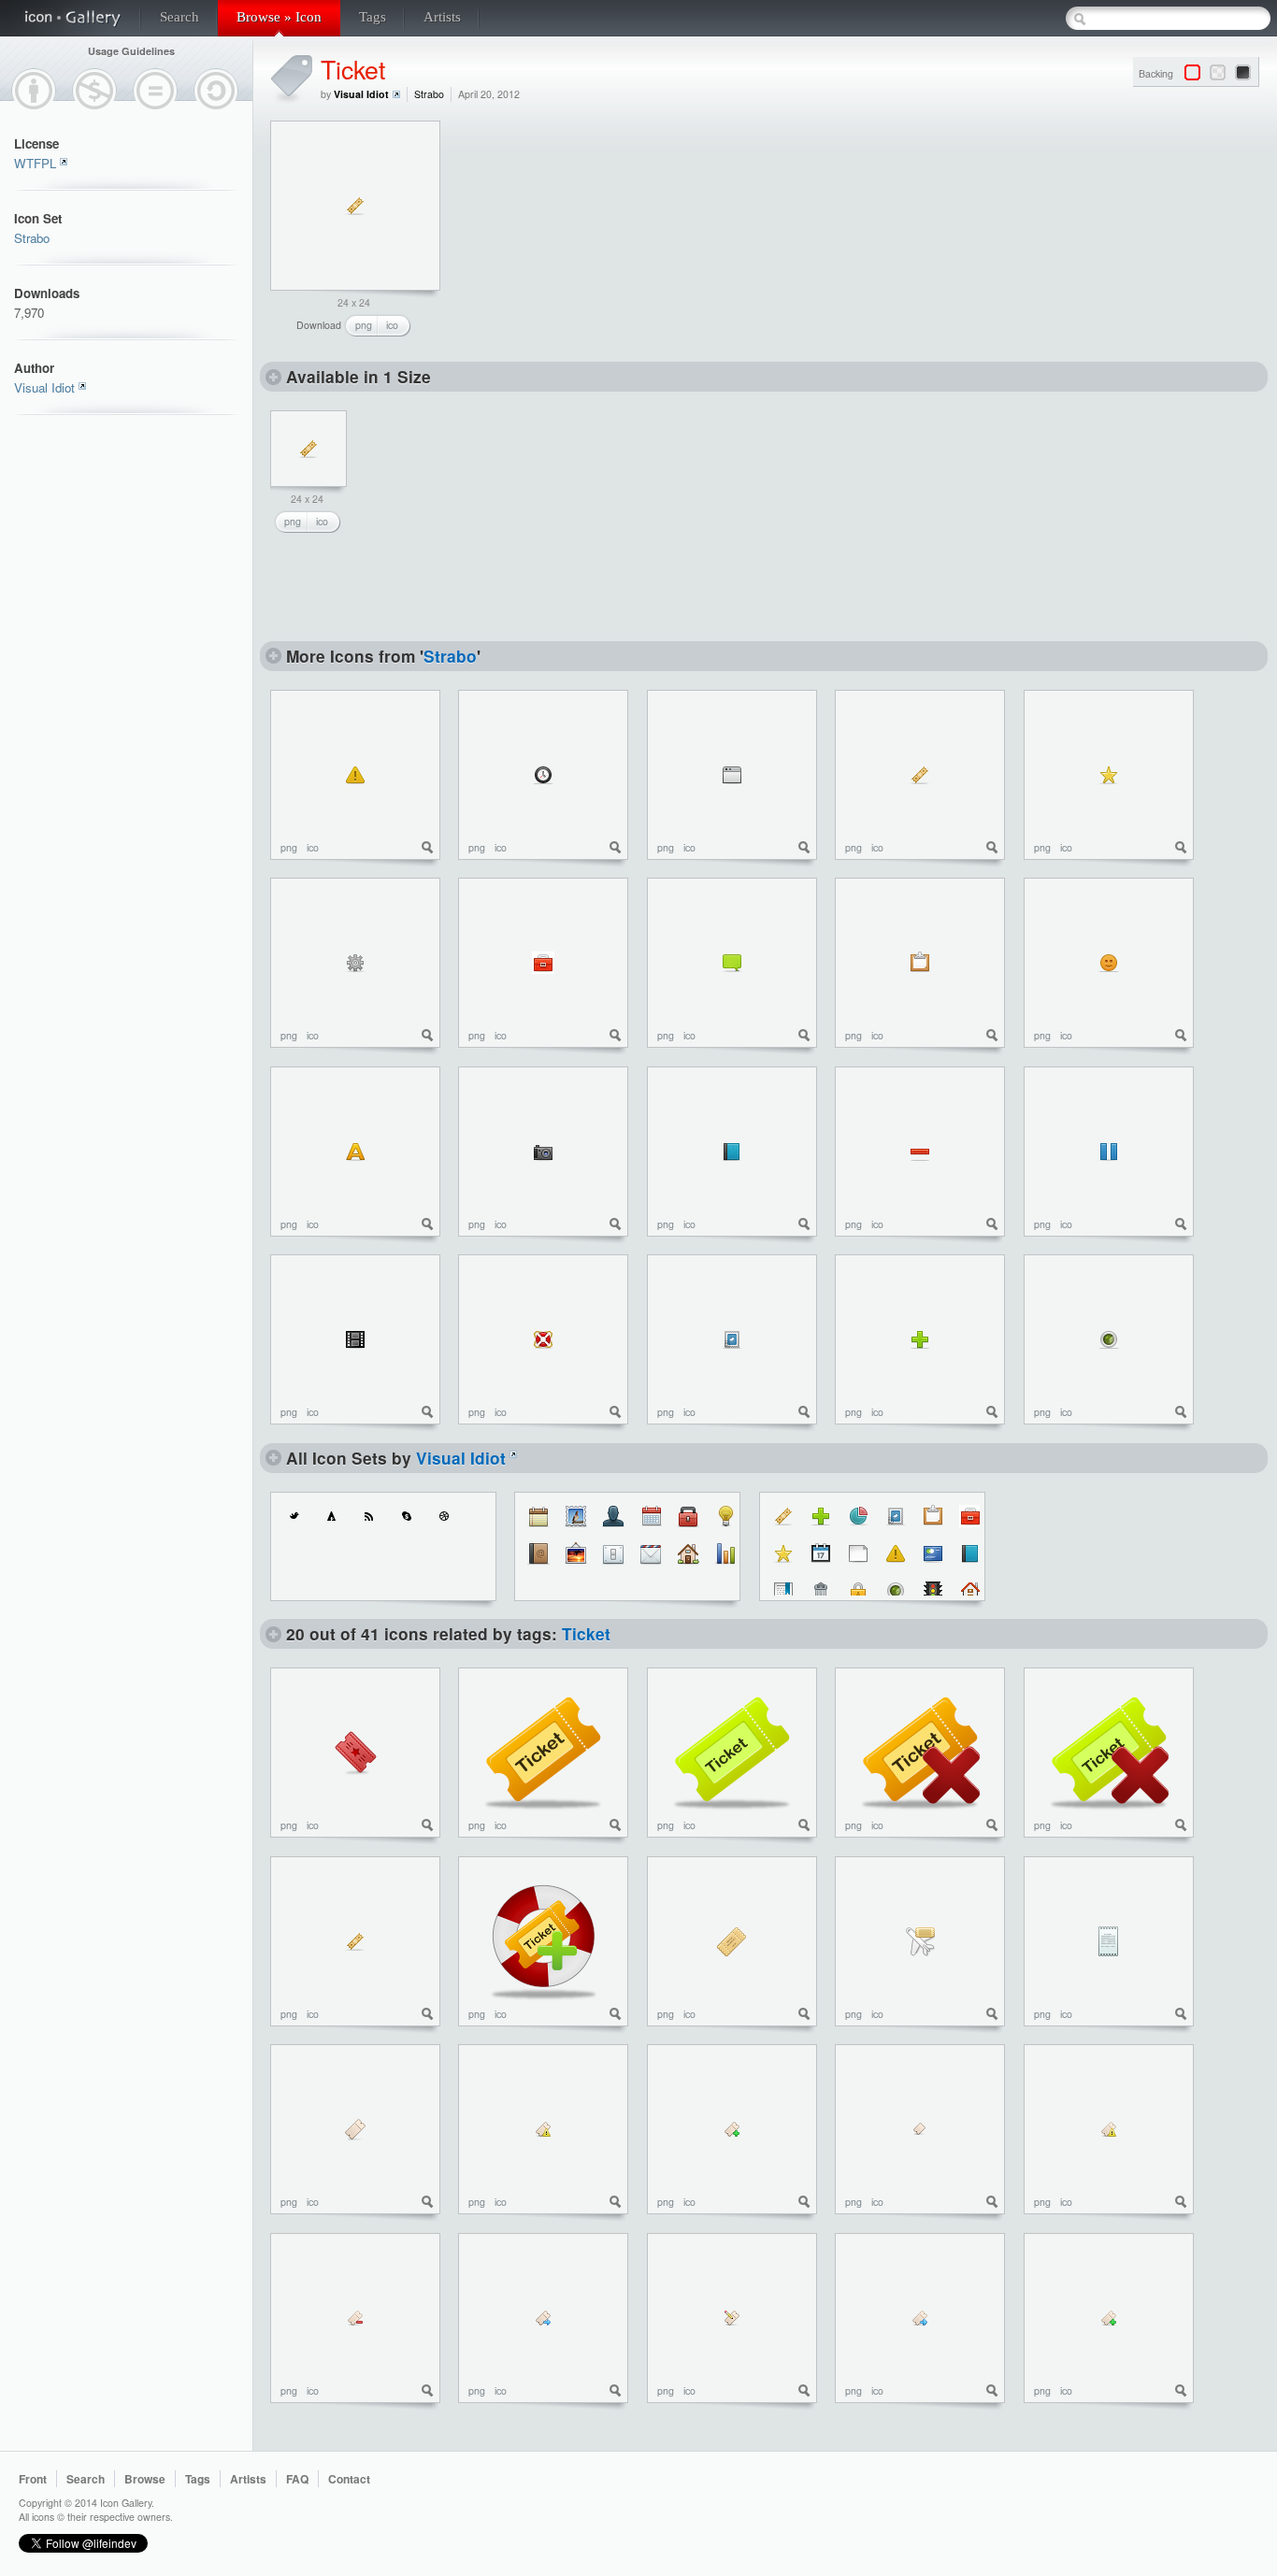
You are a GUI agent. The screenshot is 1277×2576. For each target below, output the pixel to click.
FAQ (297, 2479)
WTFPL (35, 163)
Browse (145, 2479)
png (364, 325)
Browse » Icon (279, 17)
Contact (349, 2479)
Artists (442, 17)
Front (33, 2479)
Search (179, 17)
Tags (373, 17)
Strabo (32, 238)
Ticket (353, 69)
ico (392, 325)
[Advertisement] (596, 237)
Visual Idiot (44, 387)
